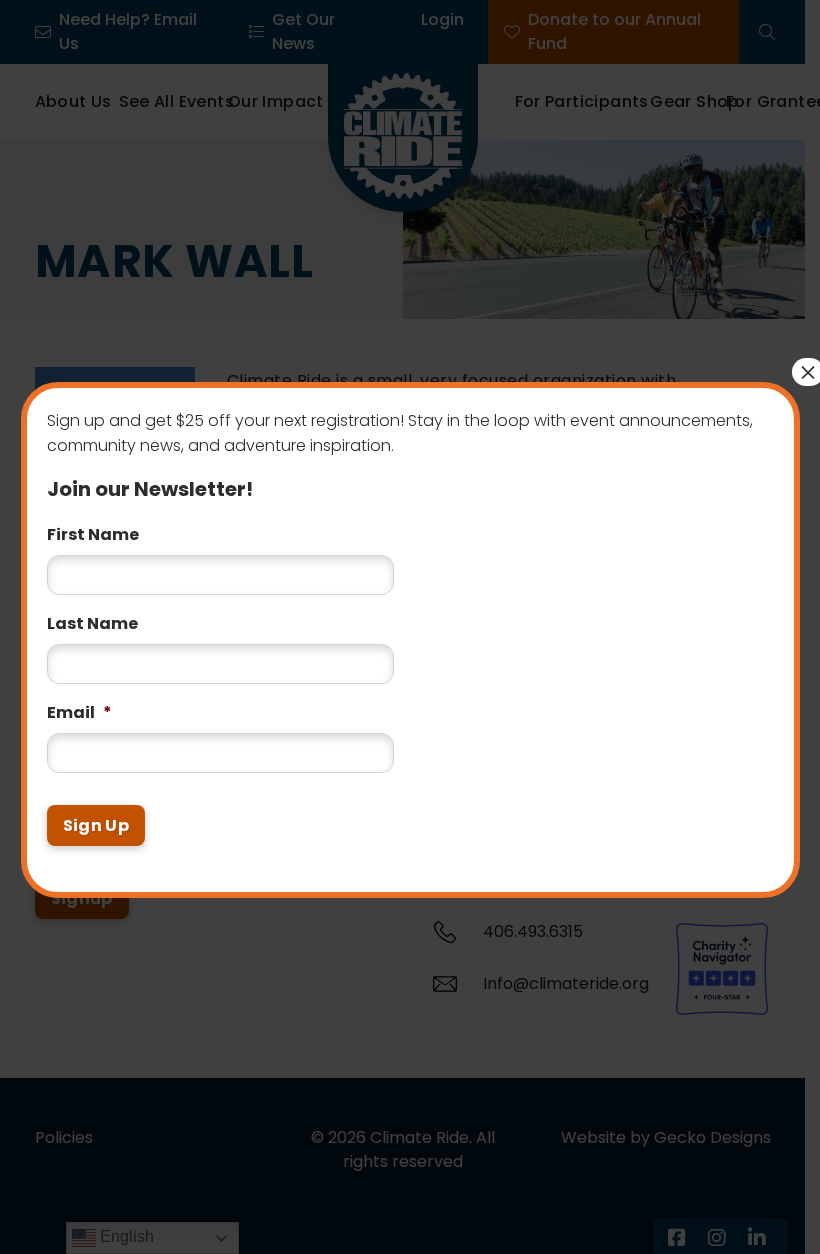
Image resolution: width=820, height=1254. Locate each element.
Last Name (92, 611)
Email (79, 700)
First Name (93, 522)
